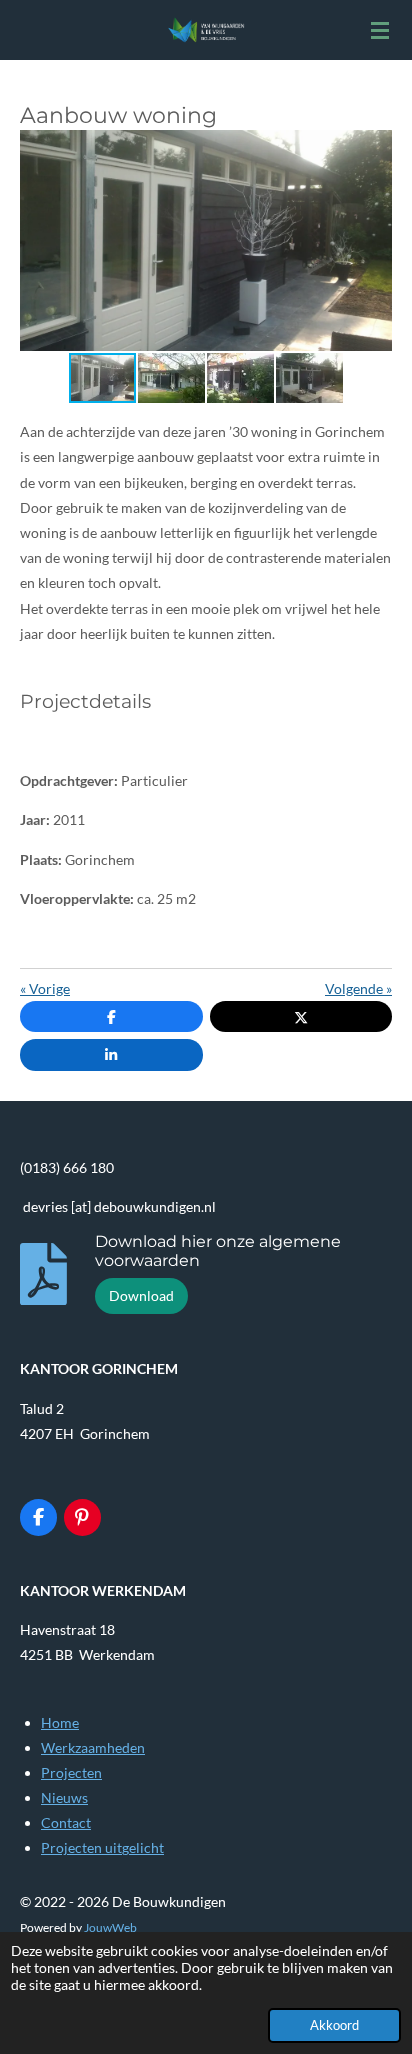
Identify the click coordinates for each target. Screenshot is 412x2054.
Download (141, 1295)
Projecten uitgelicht (102, 1847)
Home (60, 1722)
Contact (66, 1822)
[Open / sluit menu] (380, 30)
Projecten (71, 1772)
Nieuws (64, 1797)
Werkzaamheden (93, 1747)
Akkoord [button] (334, 2025)
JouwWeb (110, 1927)
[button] (374, 148)
